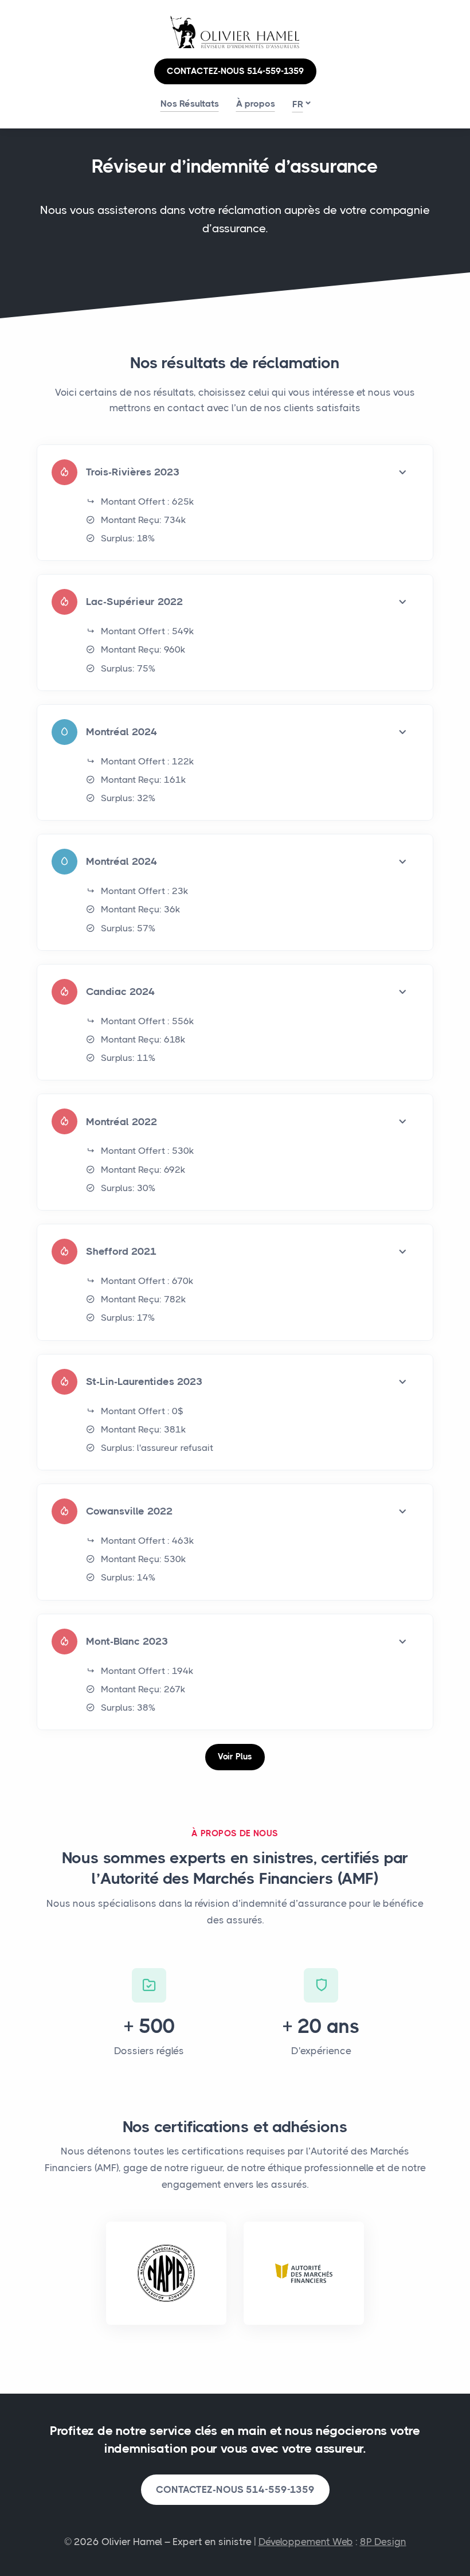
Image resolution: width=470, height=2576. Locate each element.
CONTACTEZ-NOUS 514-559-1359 (235, 71)
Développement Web (306, 2542)
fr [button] (298, 104)
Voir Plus (235, 1757)
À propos (256, 104)
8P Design (383, 2542)
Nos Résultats (190, 104)
